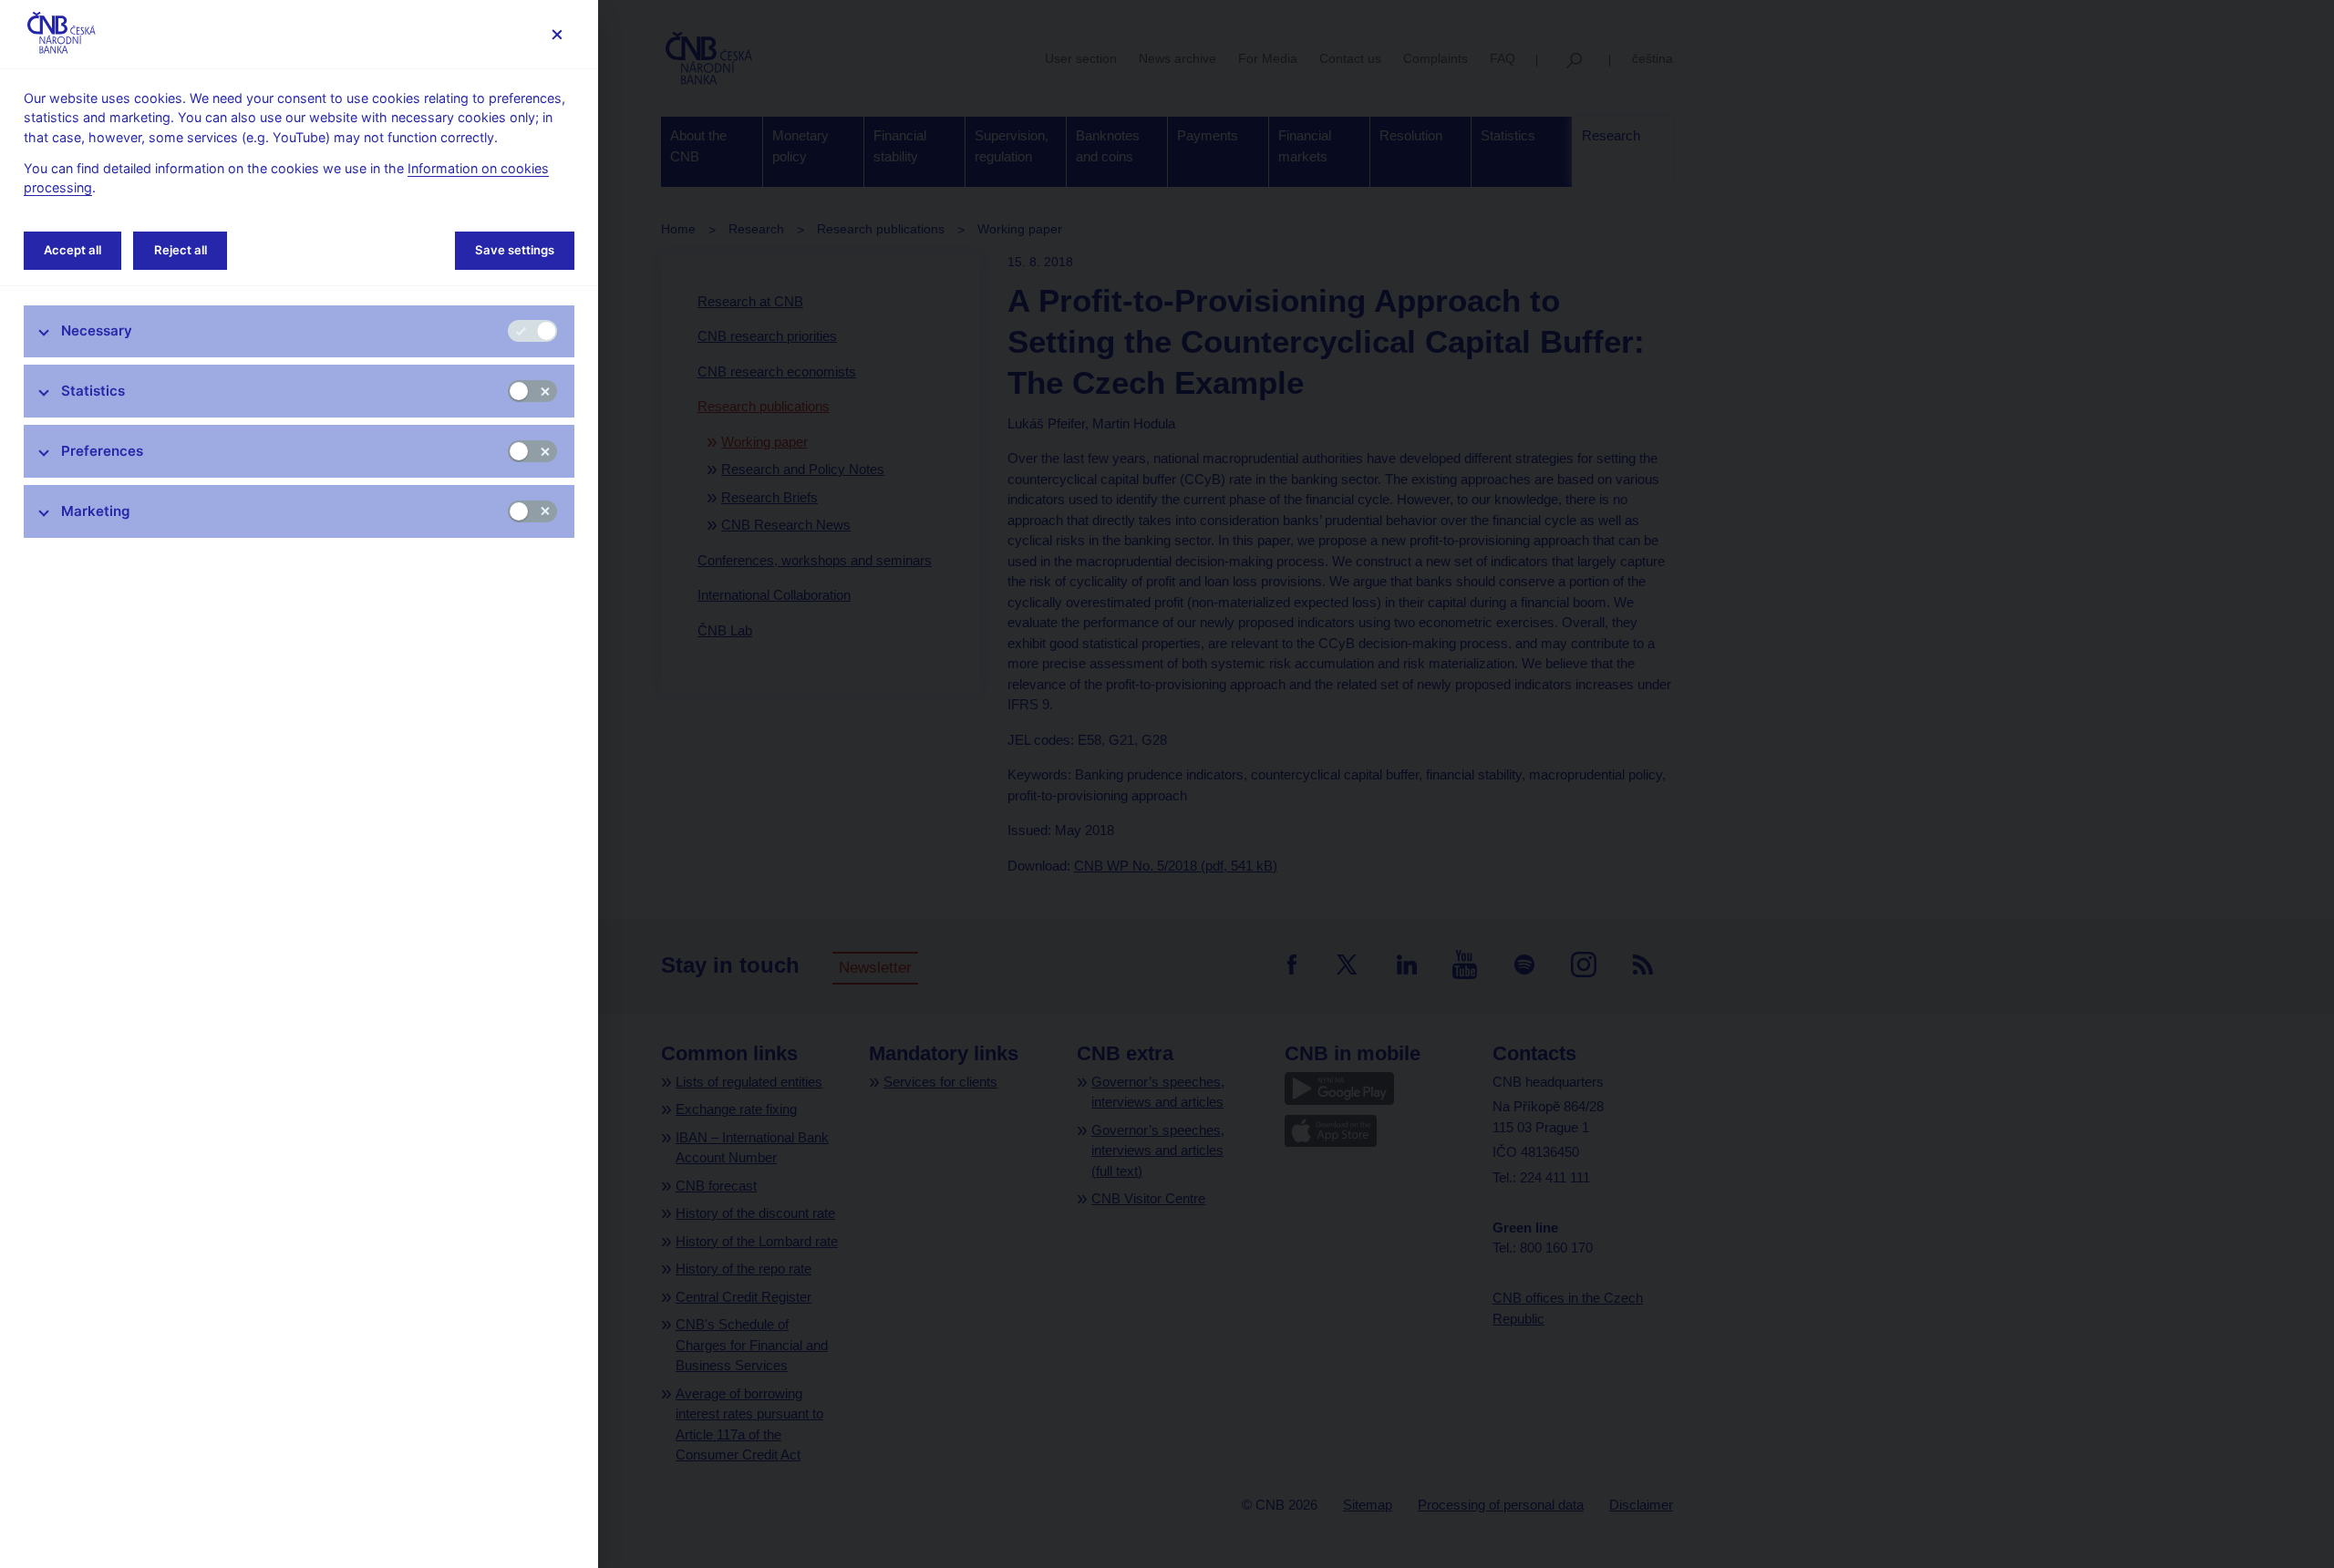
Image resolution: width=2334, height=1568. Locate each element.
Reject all (181, 250)
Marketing (96, 511)
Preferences (102, 451)
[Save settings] (557, 34)
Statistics (93, 391)
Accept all (72, 250)
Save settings (515, 250)
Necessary (97, 330)
